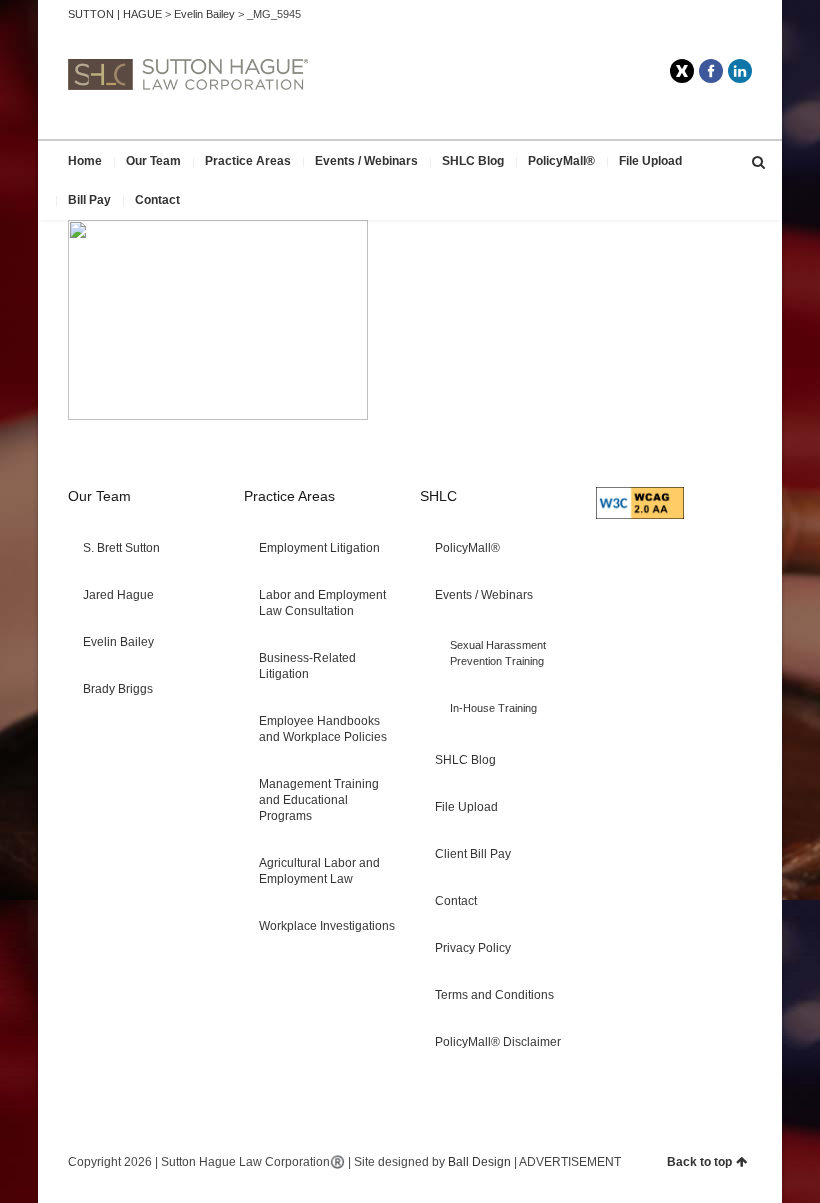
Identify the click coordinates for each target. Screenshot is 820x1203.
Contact (157, 200)
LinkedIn (740, 71)
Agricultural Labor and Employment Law (319, 871)
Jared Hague (118, 595)
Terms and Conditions (494, 995)
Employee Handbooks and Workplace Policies (323, 729)
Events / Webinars (366, 161)
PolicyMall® (561, 161)
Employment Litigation (319, 548)
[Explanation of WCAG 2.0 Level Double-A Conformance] (640, 515)
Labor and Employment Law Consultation (322, 603)
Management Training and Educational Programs (319, 800)
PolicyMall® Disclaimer (498, 1042)
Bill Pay (89, 200)
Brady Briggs (118, 689)
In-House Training (493, 708)
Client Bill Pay (473, 854)
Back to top (699, 1162)
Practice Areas (248, 161)
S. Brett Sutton (121, 548)
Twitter (682, 71)
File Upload (650, 161)
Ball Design (479, 1162)
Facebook (711, 71)
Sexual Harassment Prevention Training (498, 653)
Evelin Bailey (118, 642)
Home (85, 161)
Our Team (153, 161)
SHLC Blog (473, 161)
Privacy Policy (473, 948)
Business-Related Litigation (307, 666)
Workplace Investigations (327, 926)
